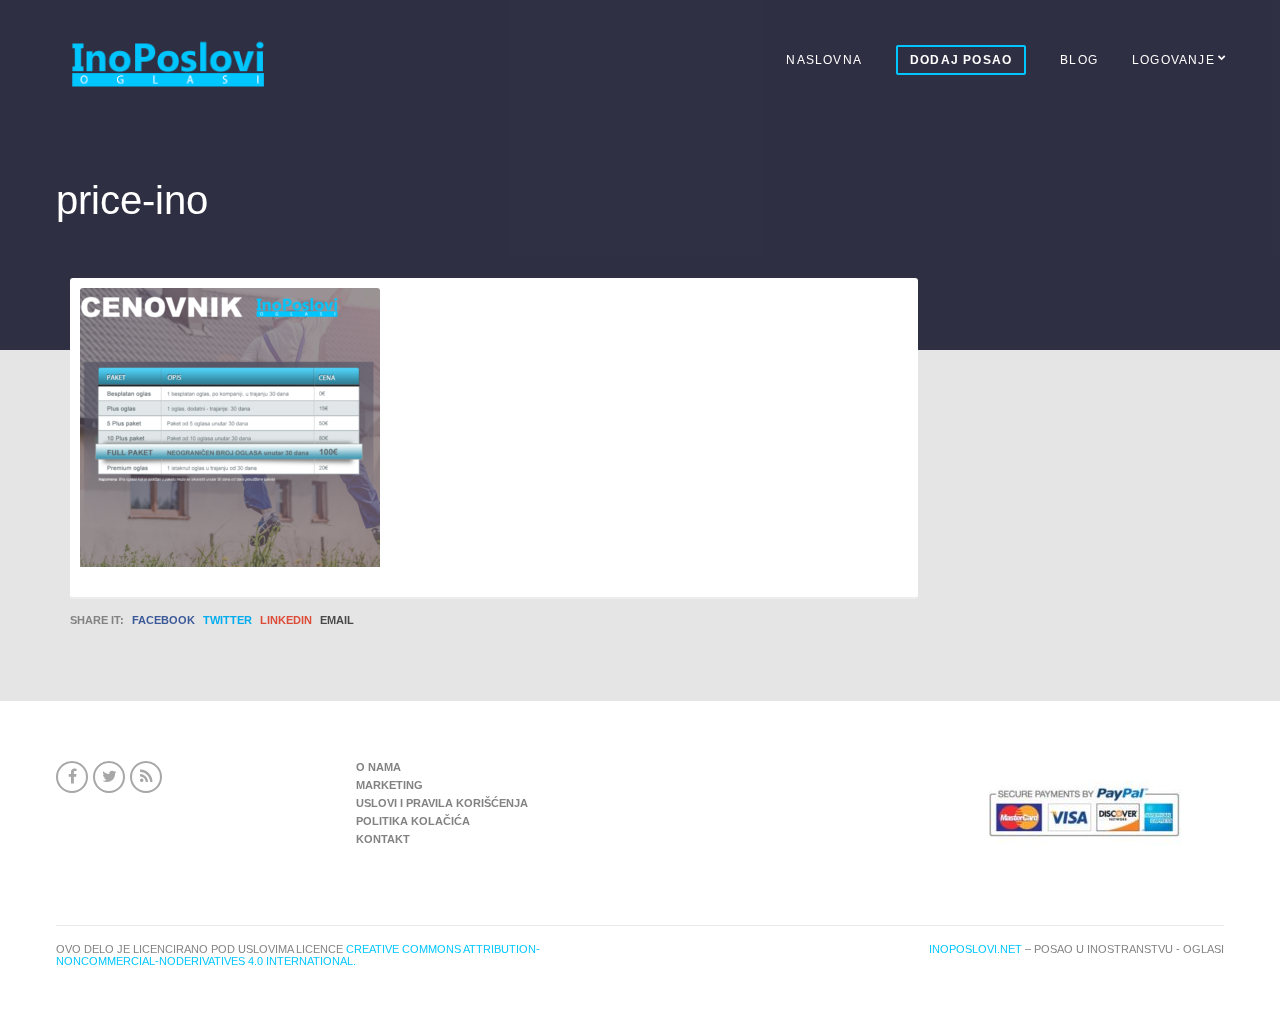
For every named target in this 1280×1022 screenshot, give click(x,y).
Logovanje (1173, 60)
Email (337, 620)
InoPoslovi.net (975, 949)
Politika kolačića (413, 821)
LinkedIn (286, 620)
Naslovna (824, 60)
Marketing (389, 785)
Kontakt (383, 839)
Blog (1079, 60)
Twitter (227, 620)
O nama (378, 767)
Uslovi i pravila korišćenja (442, 803)
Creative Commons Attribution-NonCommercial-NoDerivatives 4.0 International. (298, 955)
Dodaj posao (961, 60)
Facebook (163, 620)
